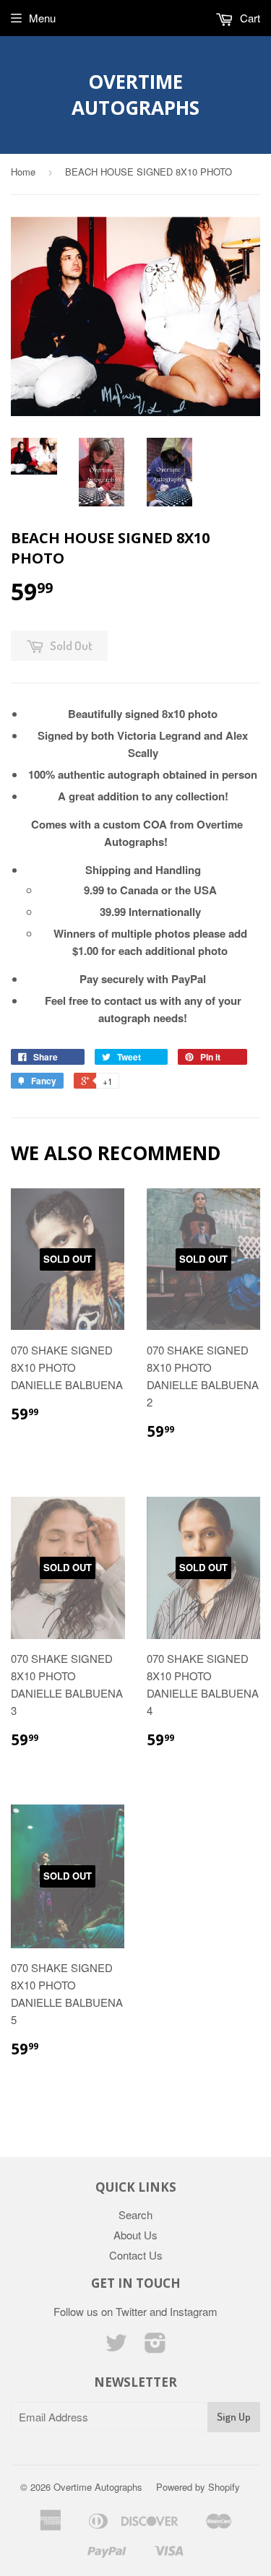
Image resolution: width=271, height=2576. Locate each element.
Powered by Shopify (198, 2487)
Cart (249, 18)
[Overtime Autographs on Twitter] (116, 2347)
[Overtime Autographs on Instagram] (155, 2347)
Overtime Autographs (135, 95)
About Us (135, 2235)
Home (23, 172)
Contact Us (136, 2255)
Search (135, 2214)
